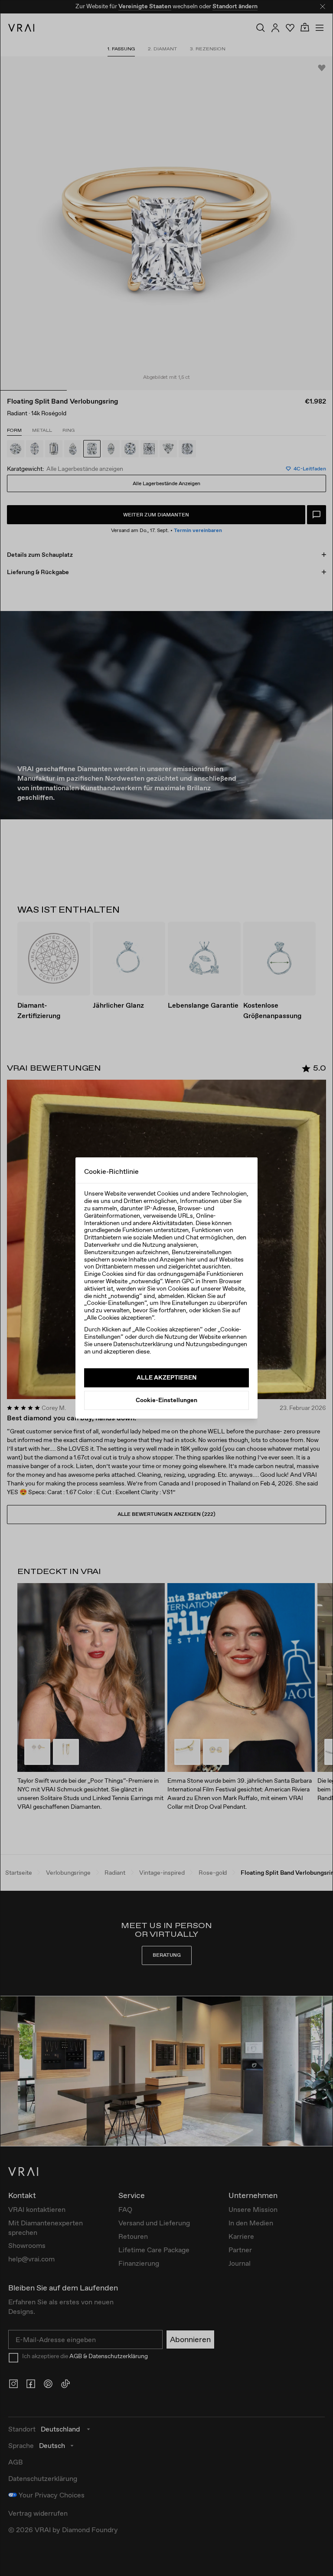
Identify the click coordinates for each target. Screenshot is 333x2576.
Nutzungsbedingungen (216, 1344)
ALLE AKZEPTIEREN (166, 1377)
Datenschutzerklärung (143, 1344)
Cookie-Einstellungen (166, 1400)
